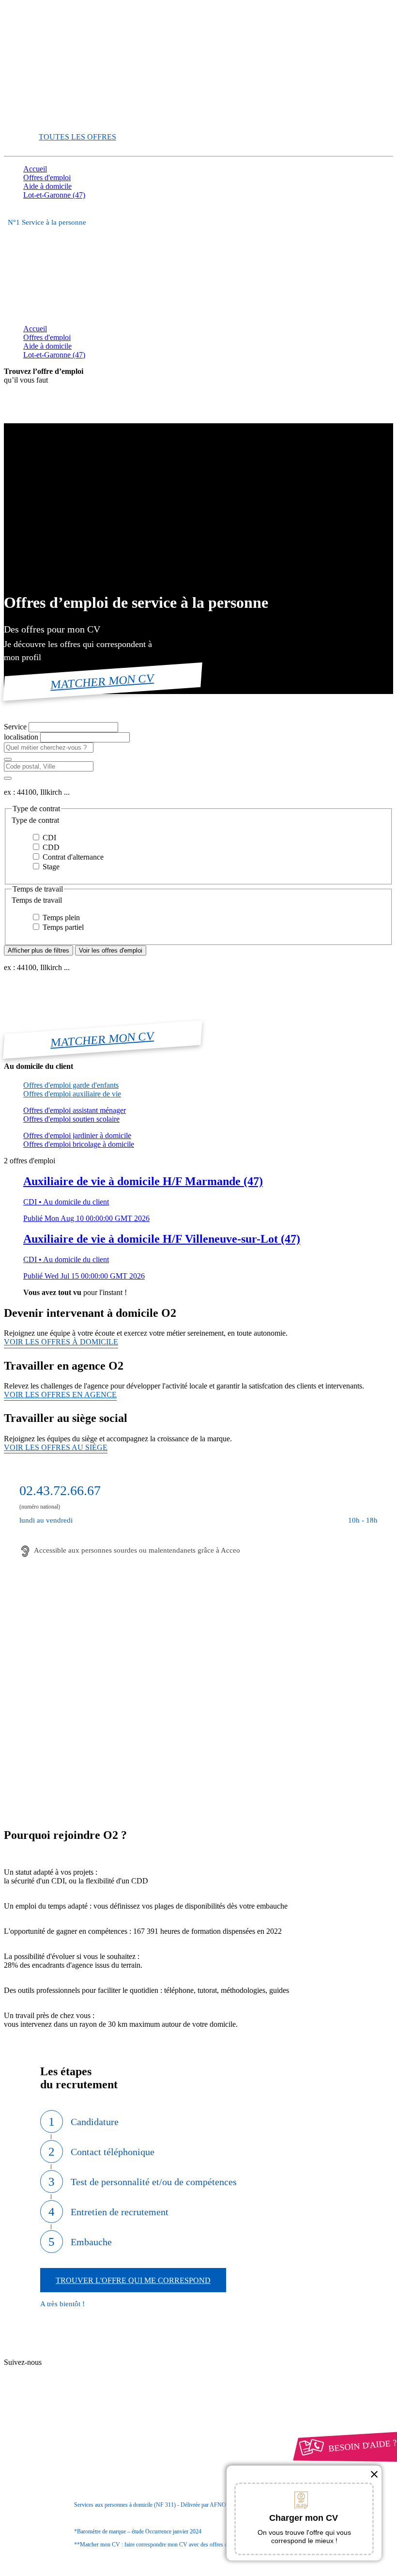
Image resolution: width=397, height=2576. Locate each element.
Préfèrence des (73, 2459)
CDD (50, 847)
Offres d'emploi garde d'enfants (71, 1085)
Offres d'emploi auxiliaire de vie (72, 1094)
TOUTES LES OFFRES (77, 137)
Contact (53, 2354)
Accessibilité (43, 2467)
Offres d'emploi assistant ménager (75, 1110)
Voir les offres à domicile (61, 1342)
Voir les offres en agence (60, 1395)
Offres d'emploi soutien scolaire (71, 1119)
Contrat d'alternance (72, 857)
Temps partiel (62, 927)
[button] (198, 820)
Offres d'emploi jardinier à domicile (77, 1135)
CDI (48, 838)
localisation (22, 737)
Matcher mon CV (103, 681)
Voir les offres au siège (56, 1447)
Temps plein (60, 918)
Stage (50, 867)
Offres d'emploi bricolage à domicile (79, 1144)
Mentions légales (67, 2441)
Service (16, 727)
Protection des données (77, 2449)
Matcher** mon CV (54, 120)
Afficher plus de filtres (38, 950)
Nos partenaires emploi (77, 2363)
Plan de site (59, 2372)
